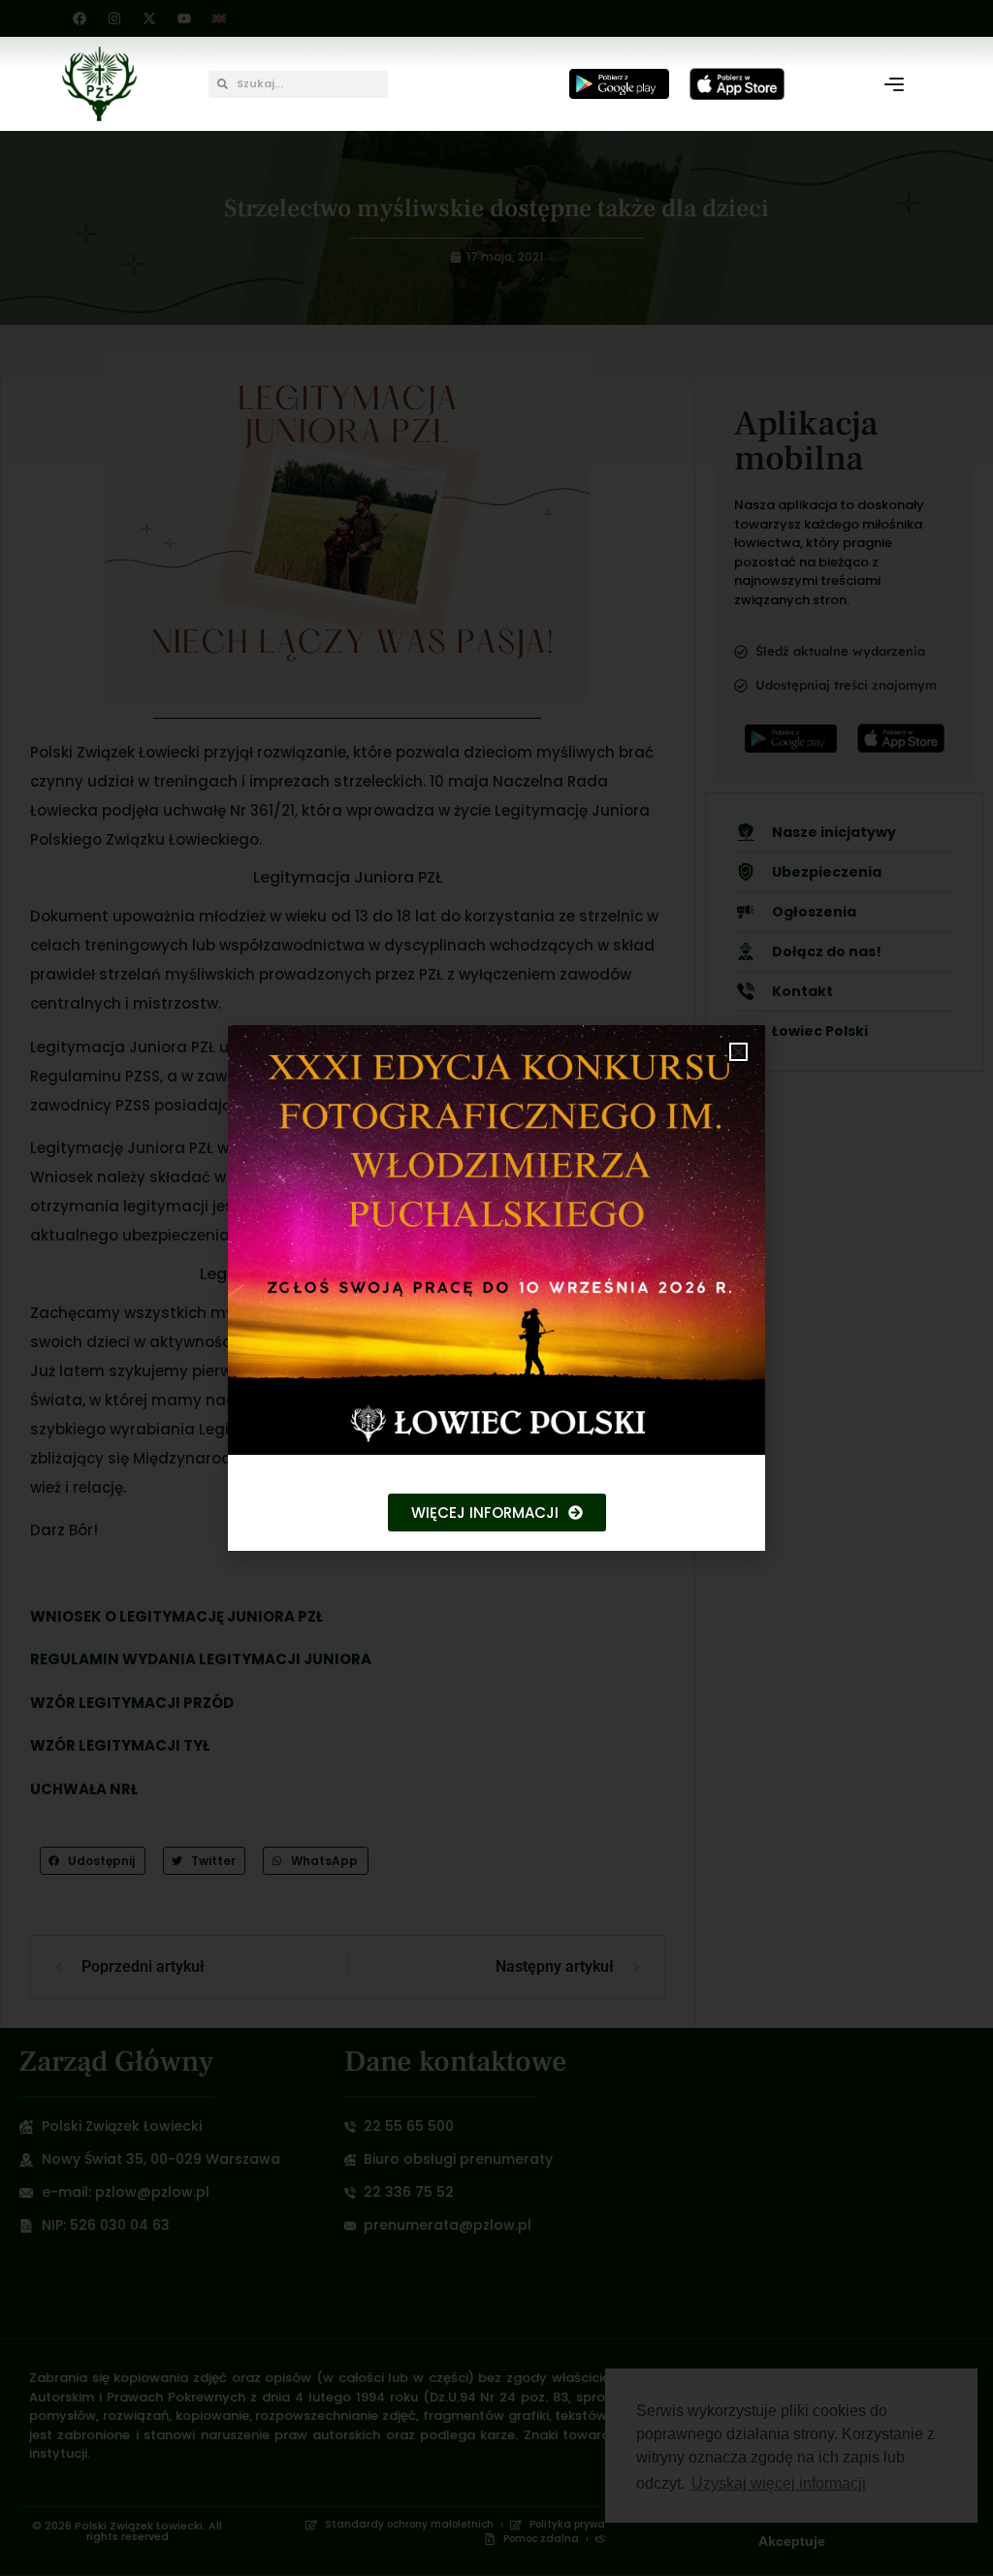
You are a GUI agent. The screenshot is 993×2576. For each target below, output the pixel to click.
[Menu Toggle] (894, 84)
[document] (496, 1288)
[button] (738, 1052)
